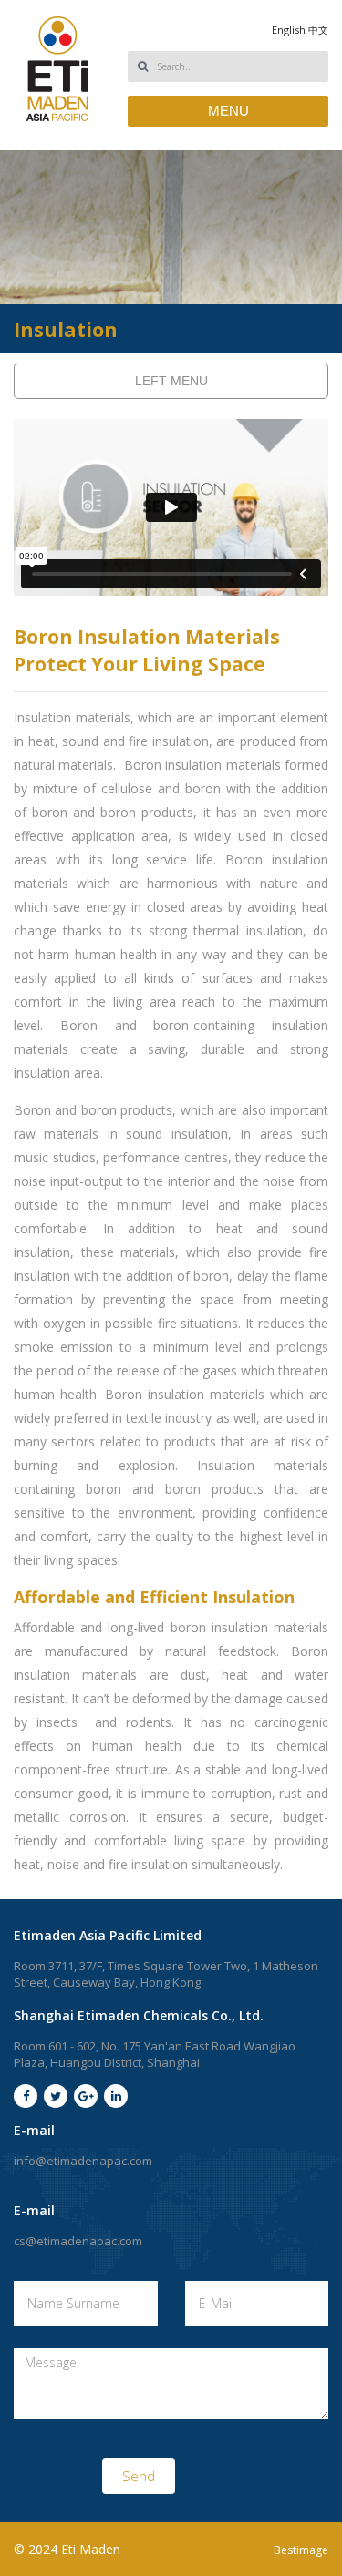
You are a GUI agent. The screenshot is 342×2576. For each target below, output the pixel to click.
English (289, 30)
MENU (228, 111)
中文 (318, 30)
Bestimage (301, 2550)
